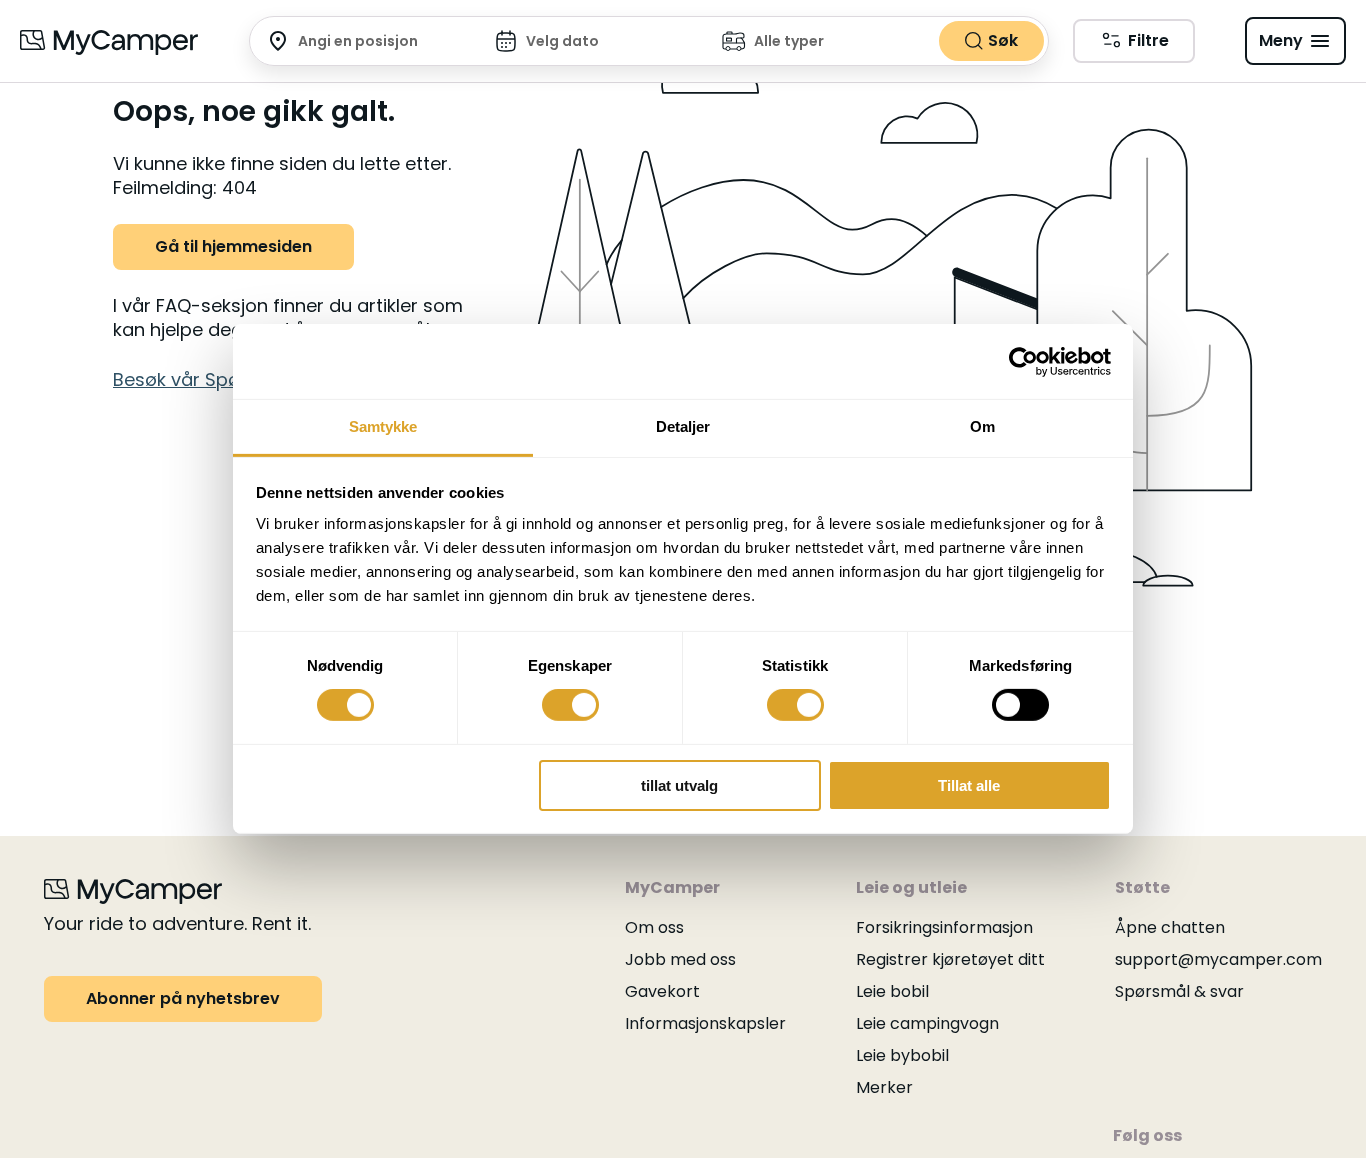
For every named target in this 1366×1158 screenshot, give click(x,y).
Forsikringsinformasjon (944, 927)
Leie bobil (892, 991)
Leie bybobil (902, 1055)
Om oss (654, 927)
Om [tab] (982, 426)
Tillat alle (969, 785)
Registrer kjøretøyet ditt (950, 959)
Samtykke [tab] (383, 426)
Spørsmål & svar (1179, 991)
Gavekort (662, 991)
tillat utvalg (679, 785)
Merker (884, 1087)
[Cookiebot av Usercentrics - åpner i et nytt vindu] (1023, 361)
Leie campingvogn (927, 1023)
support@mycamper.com (1218, 959)
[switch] (570, 705)
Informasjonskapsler (705, 1023)
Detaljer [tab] (683, 426)
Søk (1003, 40)
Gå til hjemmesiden (233, 246)
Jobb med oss (680, 959)
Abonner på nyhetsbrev (183, 998)
